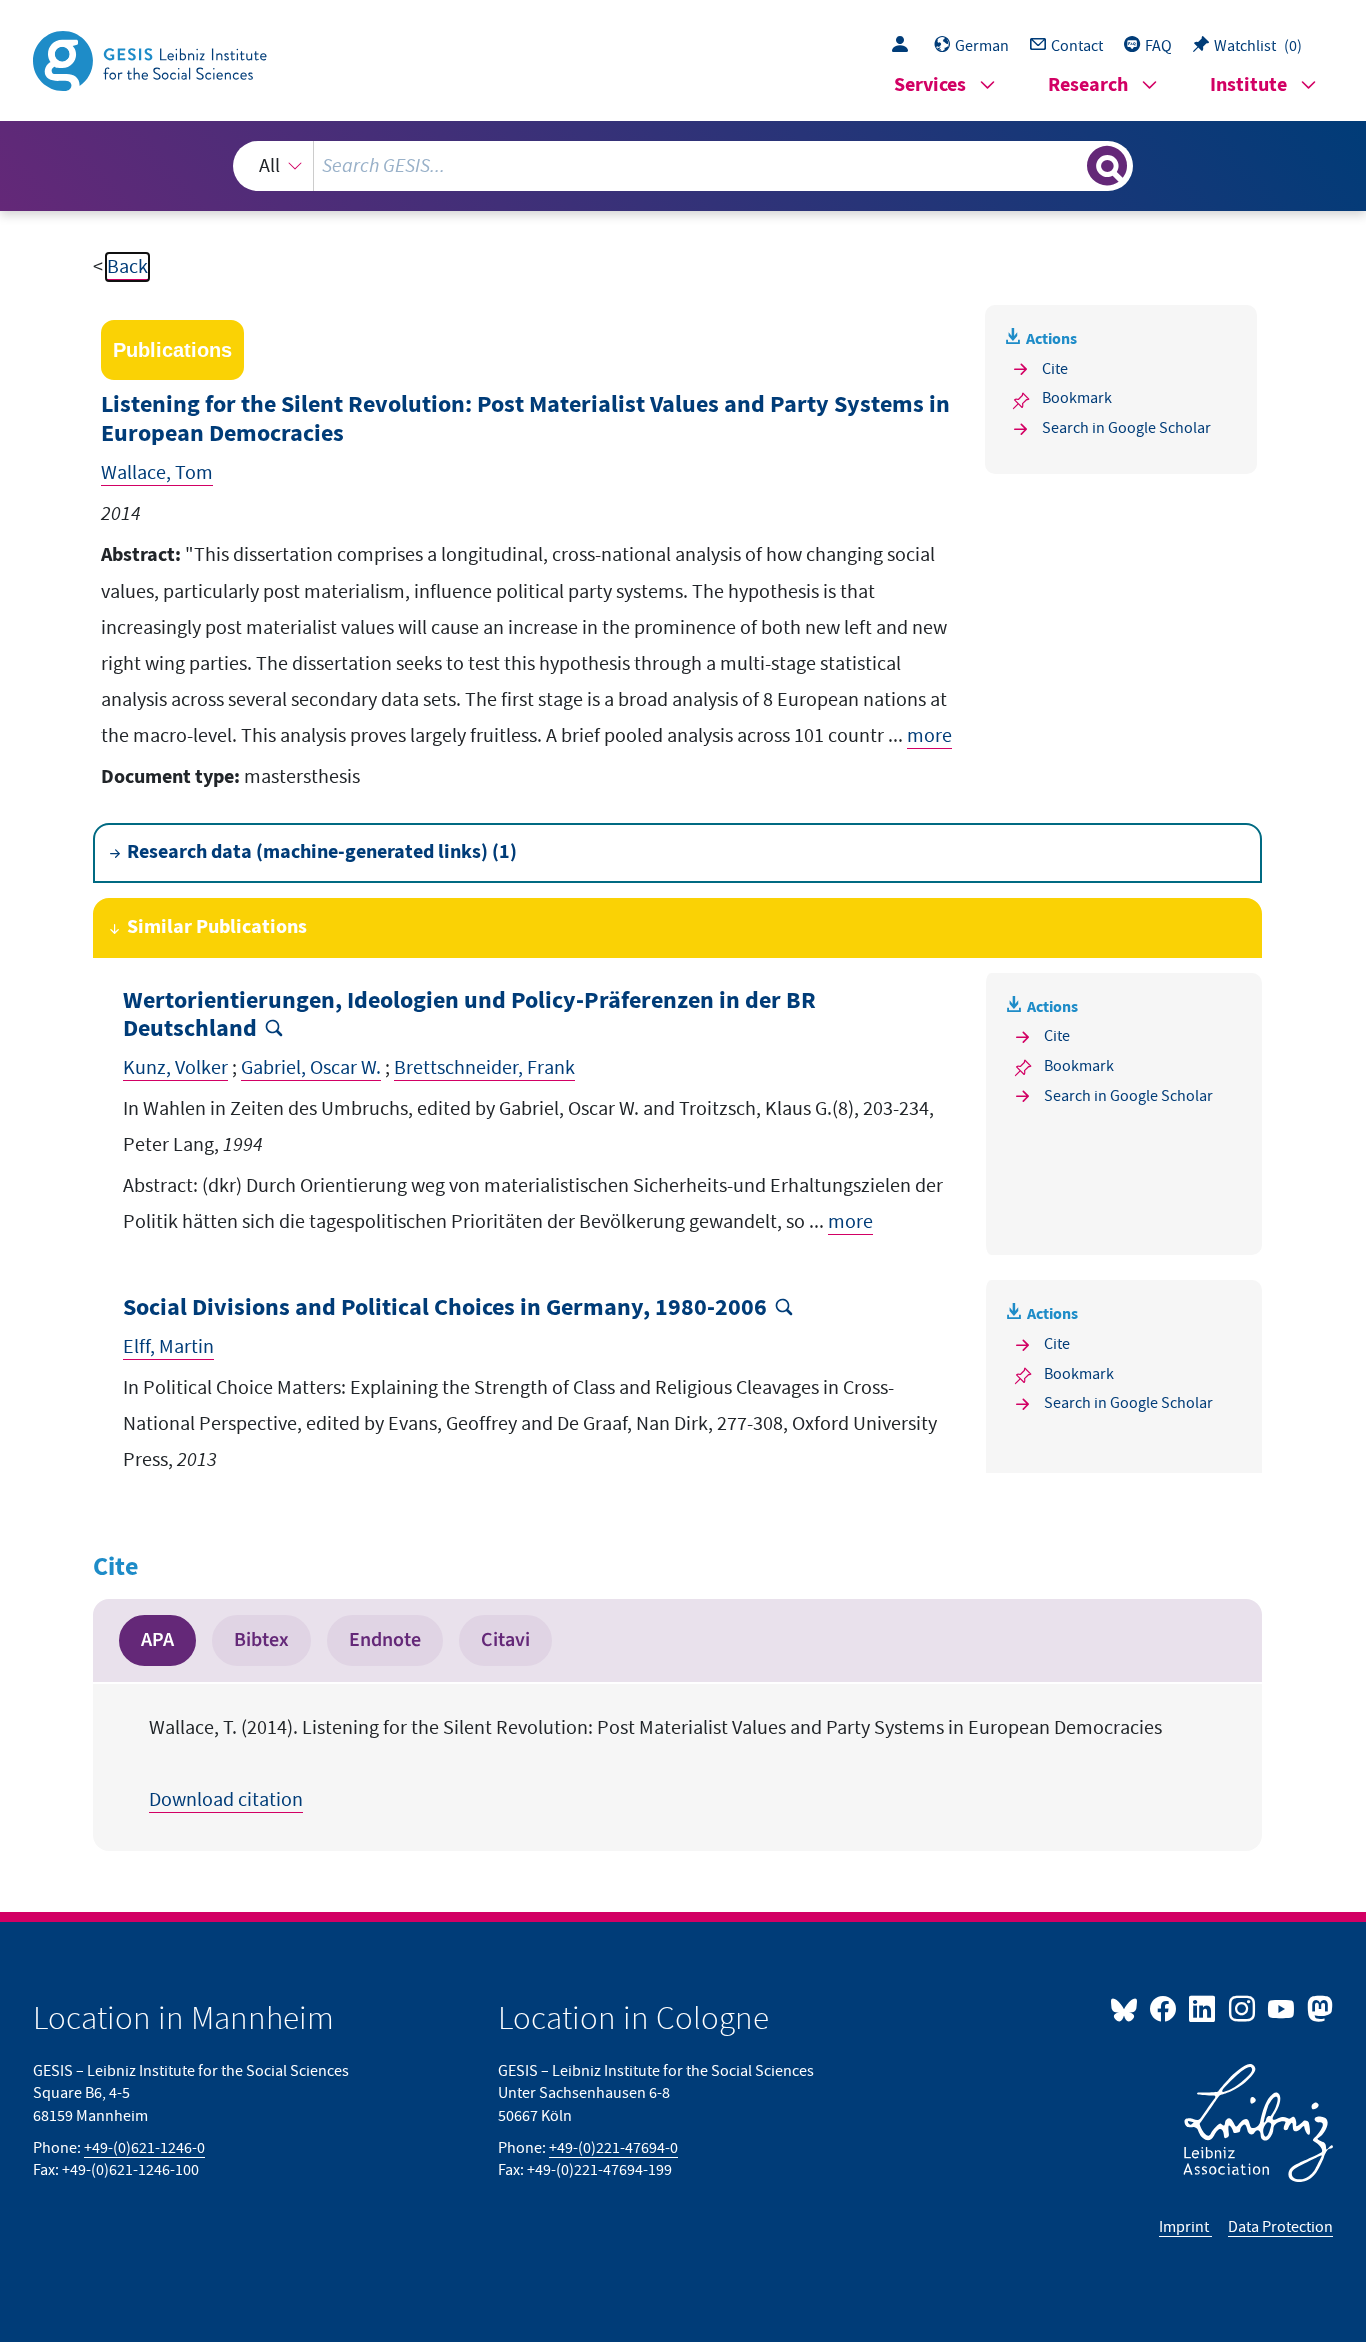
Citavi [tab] (505, 1640)
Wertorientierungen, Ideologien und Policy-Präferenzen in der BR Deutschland (469, 1016)
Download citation (226, 1800)
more (929, 736)
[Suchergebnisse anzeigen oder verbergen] (1107, 166)
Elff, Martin (168, 1347)
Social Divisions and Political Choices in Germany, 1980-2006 (445, 1308)
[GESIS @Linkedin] (1203, 2008)
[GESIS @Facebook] (1164, 2008)
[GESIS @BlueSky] (1128, 2008)
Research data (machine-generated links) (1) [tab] (322, 852)
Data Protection (1280, 2227)
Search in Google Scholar (1126, 428)
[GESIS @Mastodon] (1317, 2008)
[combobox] (683, 166)
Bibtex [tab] (261, 1640)
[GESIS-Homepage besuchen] (152, 59)
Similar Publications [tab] (217, 927)
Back (127, 267)
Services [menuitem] (930, 85)
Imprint (1185, 2227)
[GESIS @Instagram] (1242, 2008)
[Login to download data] (905, 46)
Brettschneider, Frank (484, 1068)
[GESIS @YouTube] (1282, 2008)
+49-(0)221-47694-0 (613, 2148)
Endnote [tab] (385, 1640)
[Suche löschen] (1070, 165)
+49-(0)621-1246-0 (144, 2148)
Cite (1055, 369)
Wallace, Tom (157, 473)
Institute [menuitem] (1248, 85)
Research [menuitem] (1088, 85)
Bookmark (1077, 398)
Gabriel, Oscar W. (311, 1068)
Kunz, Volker (175, 1068)
